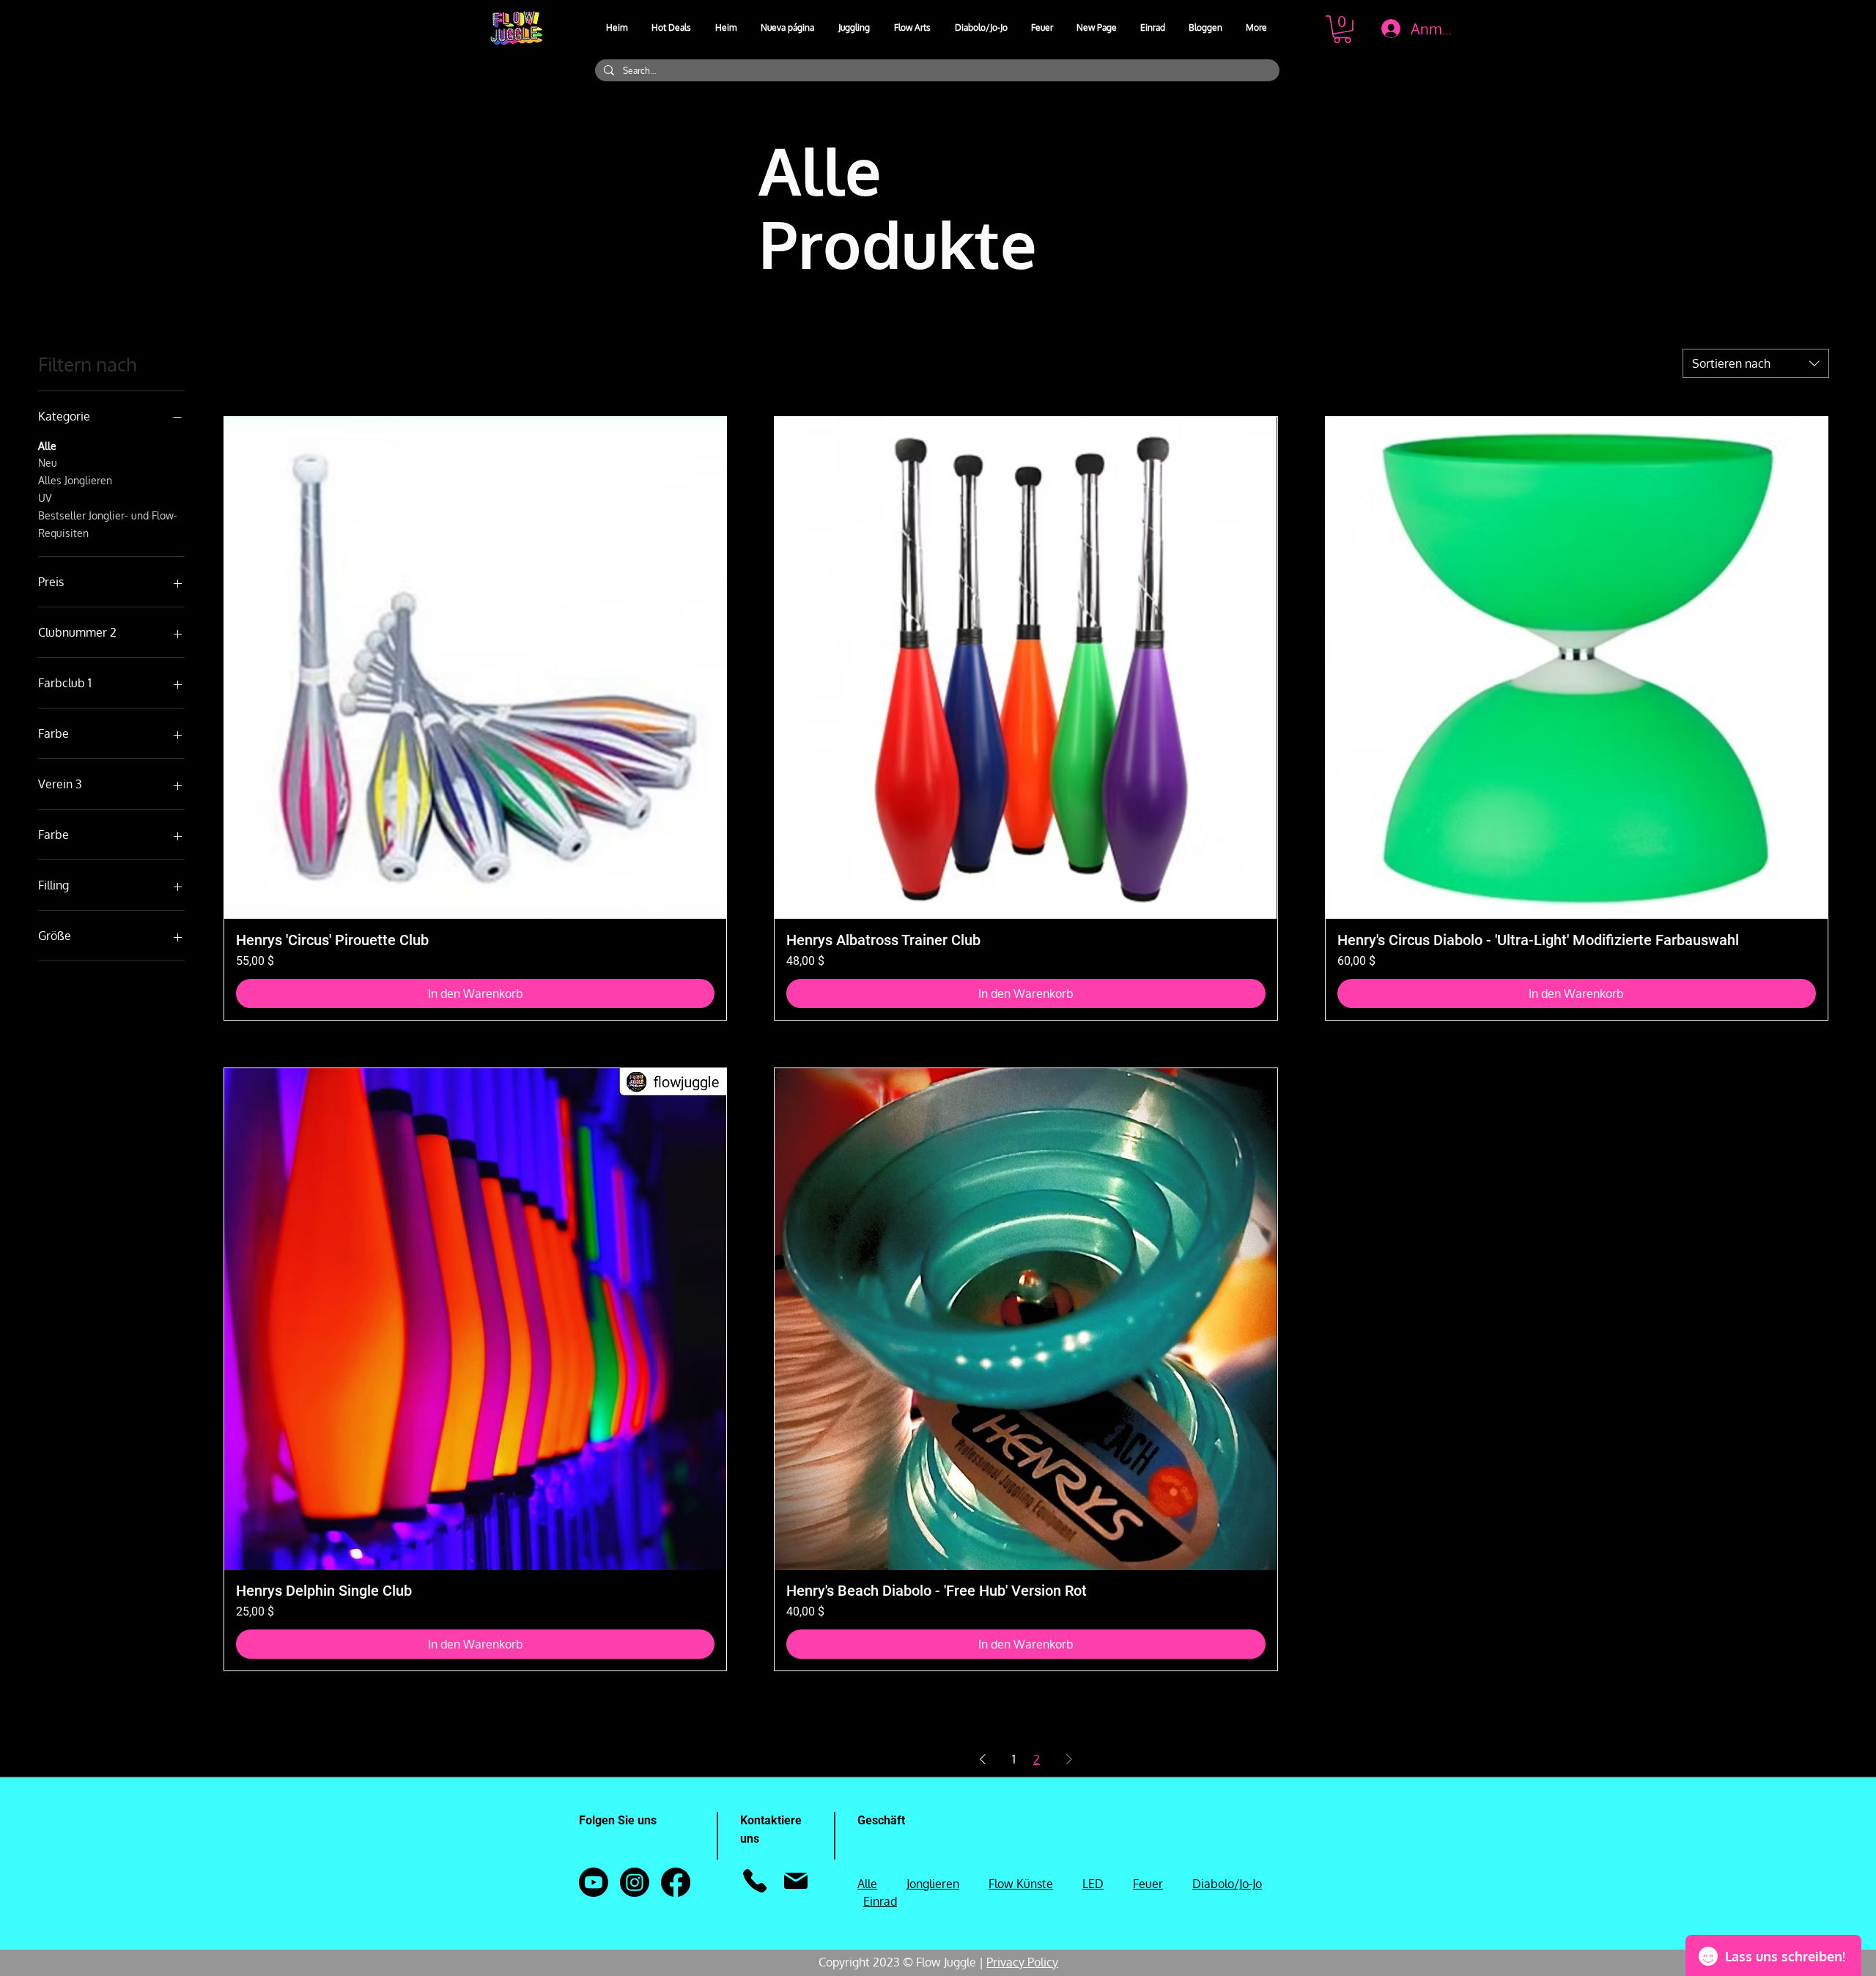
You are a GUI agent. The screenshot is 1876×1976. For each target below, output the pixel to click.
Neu (48, 463)
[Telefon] (754, 1881)
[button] (855, 28)
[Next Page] (1069, 1759)
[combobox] (1756, 363)
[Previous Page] (983, 1759)
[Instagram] (635, 1882)
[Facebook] (676, 1882)
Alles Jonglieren (75, 480)
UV (45, 498)
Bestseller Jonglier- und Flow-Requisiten (108, 524)
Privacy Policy (1022, 1962)
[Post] (795, 1881)
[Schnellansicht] (475, 668)
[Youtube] (594, 1882)
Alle (47, 446)
